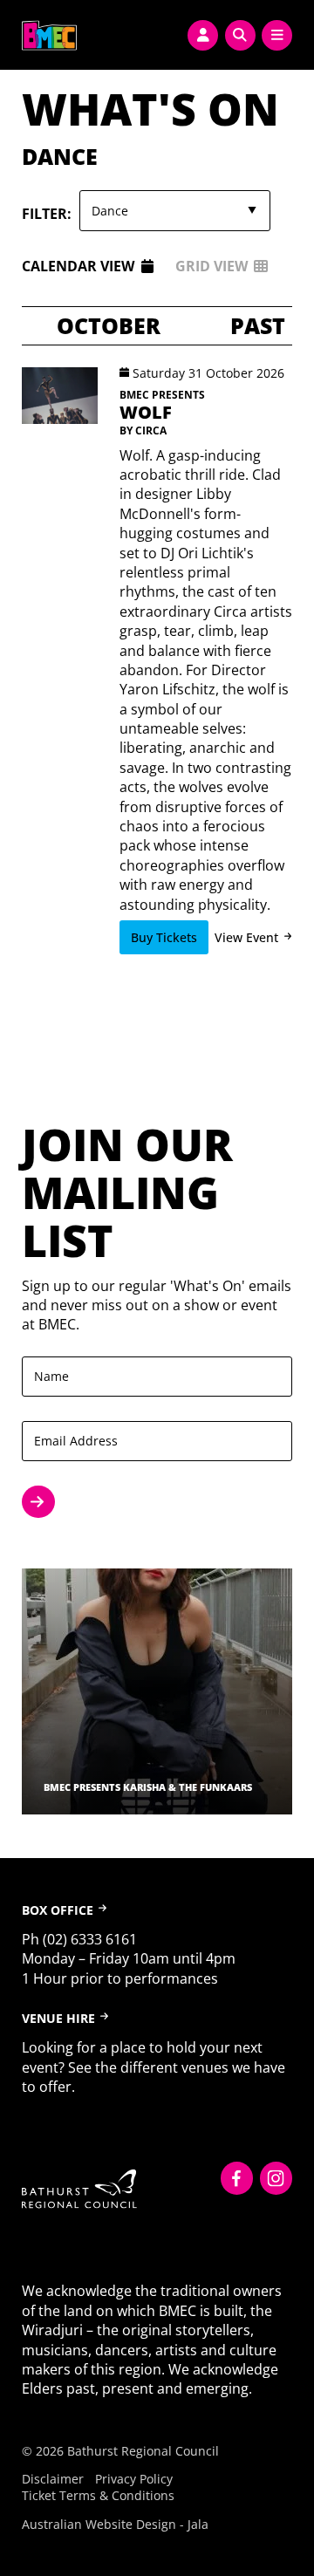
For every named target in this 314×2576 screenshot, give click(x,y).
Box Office (58, 1910)
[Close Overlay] (19, 32)
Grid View (212, 266)
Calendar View (78, 266)
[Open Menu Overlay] (277, 35)
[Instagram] (276, 2178)
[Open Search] (240, 35)
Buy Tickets (164, 937)
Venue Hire (58, 2018)
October (109, 326)
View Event (246, 937)
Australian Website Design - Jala (115, 2524)
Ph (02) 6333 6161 (79, 1939)
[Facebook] (237, 2178)
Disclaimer (53, 2479)
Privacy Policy (134, 2479)
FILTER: (47, 214)
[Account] (203, 35)
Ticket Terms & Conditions (98, 2495)
